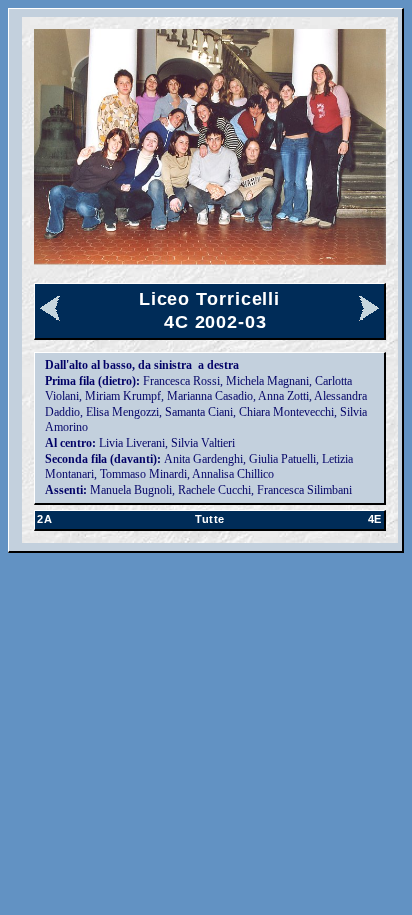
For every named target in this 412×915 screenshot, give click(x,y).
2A (44, 519)
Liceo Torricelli (209, 299)
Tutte (210, 519)
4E (375, 519)
